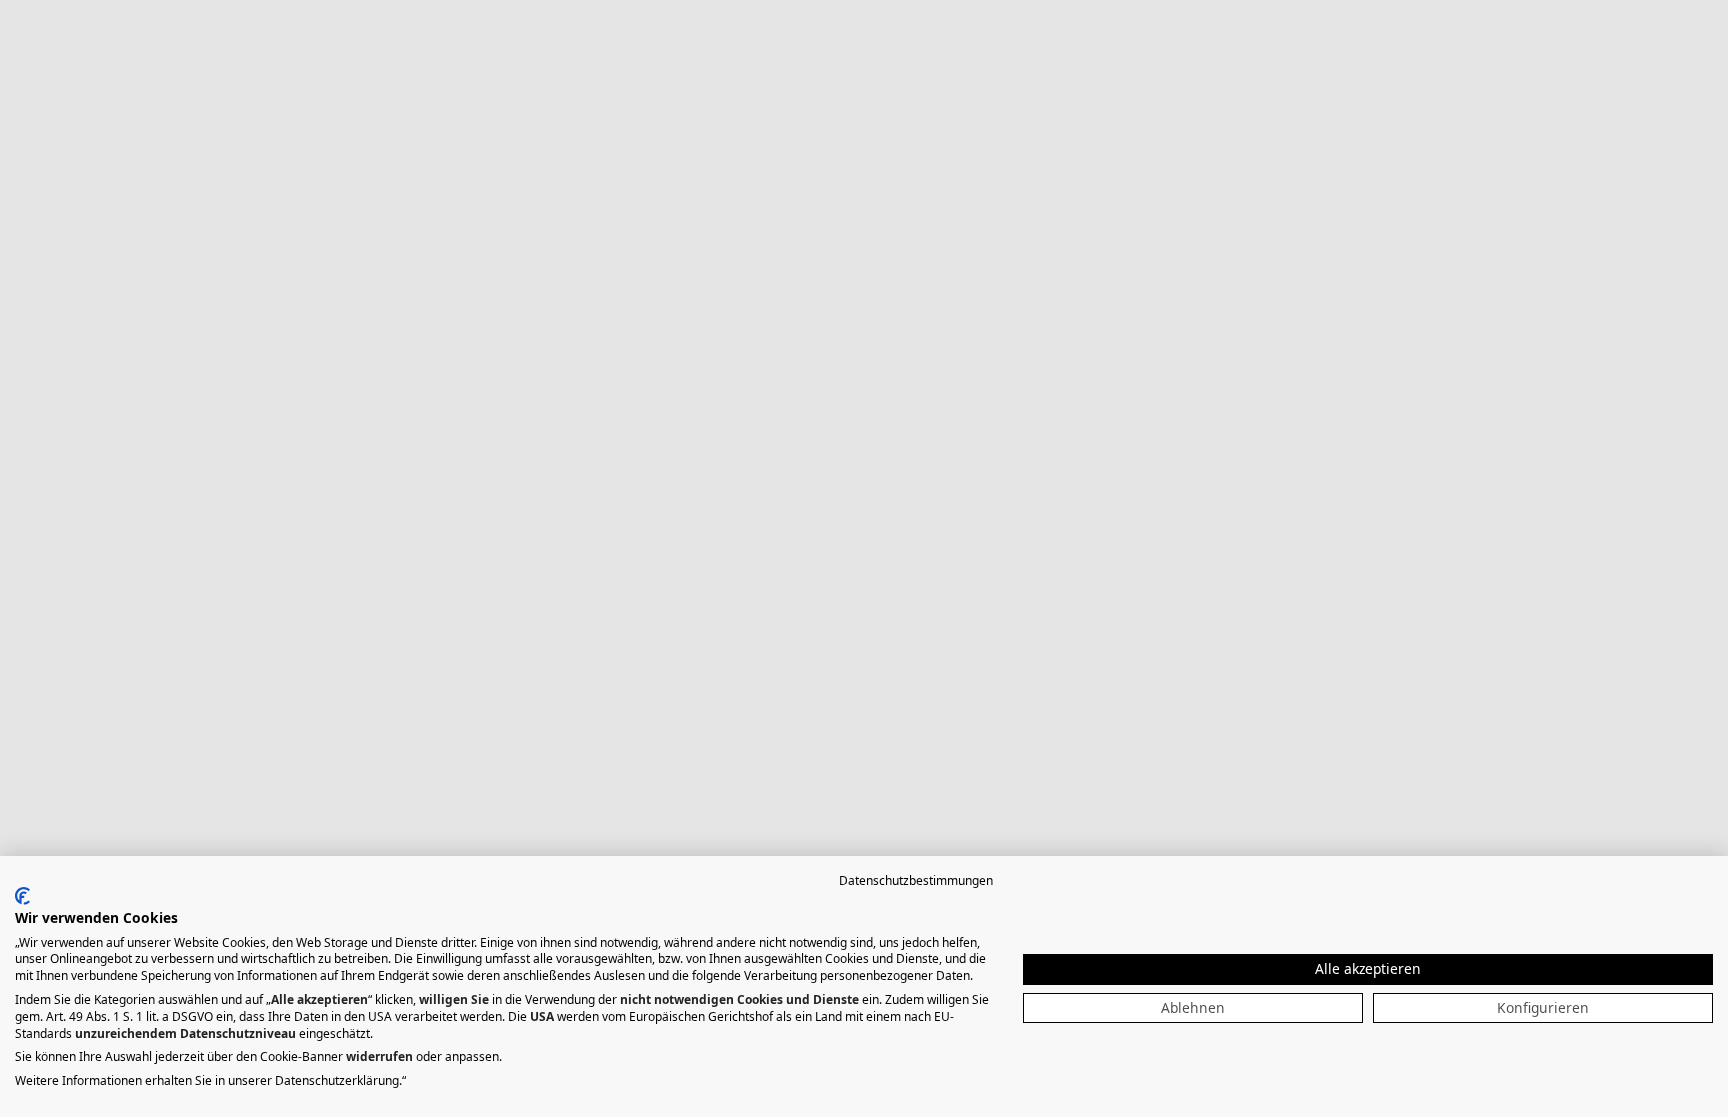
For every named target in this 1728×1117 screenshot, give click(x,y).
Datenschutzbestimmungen (916, 880)
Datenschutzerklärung (337, 1080)
